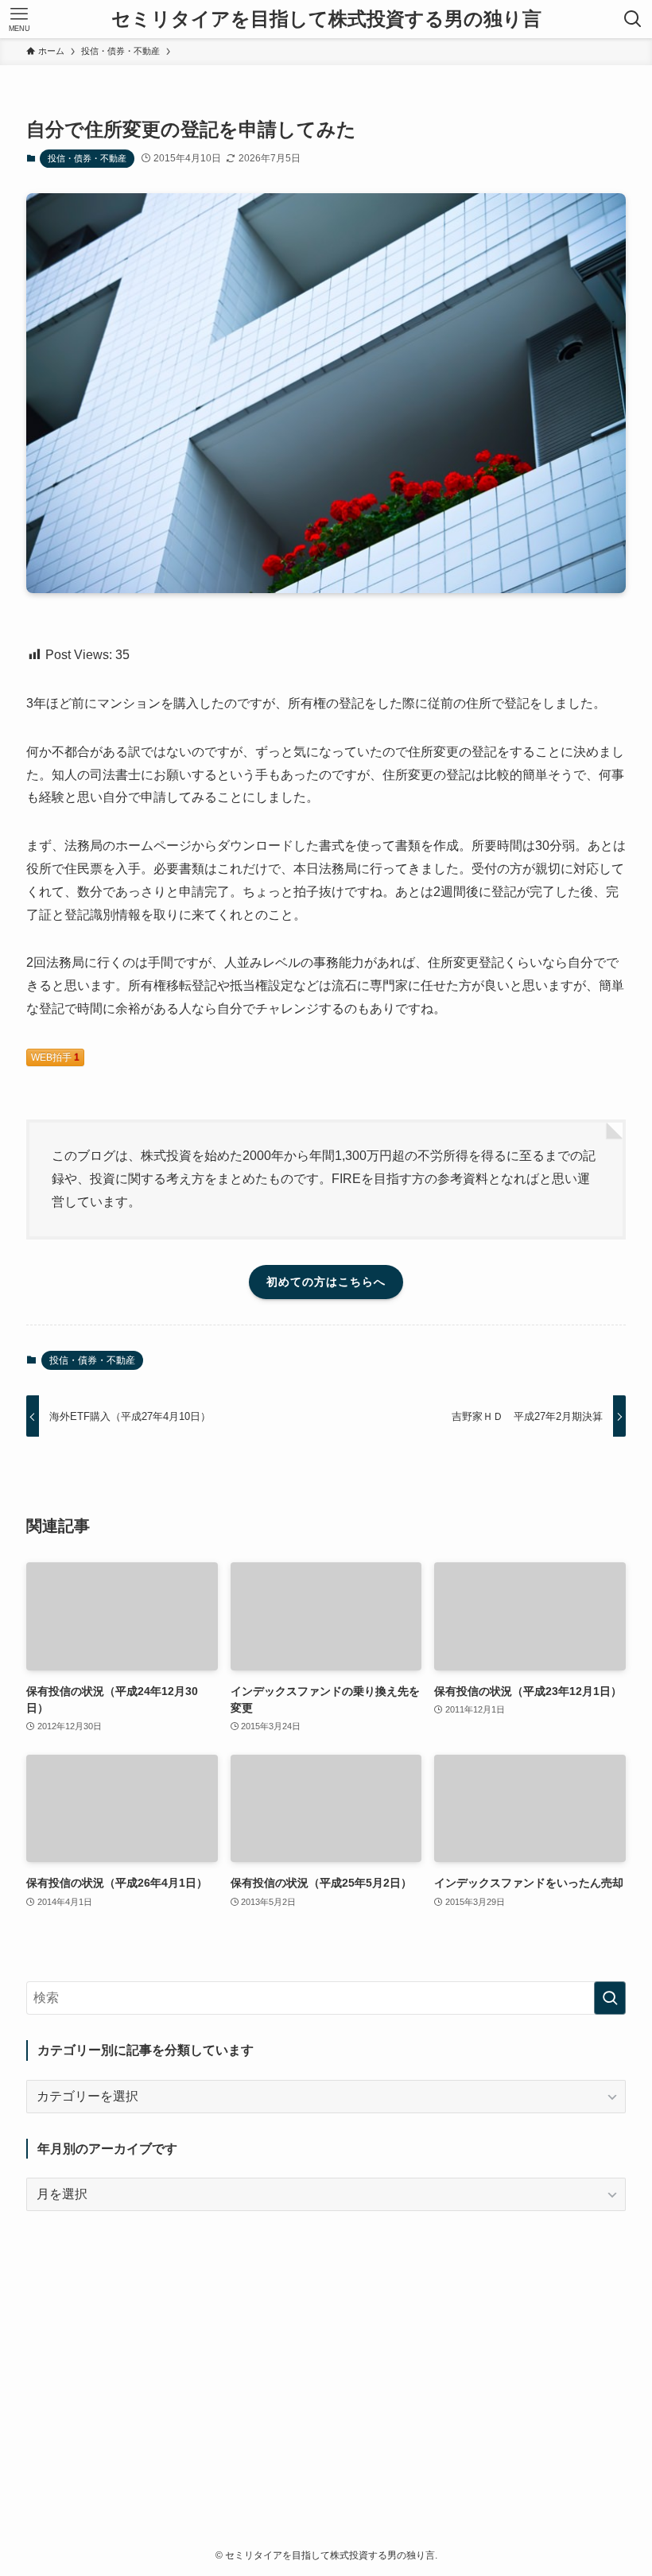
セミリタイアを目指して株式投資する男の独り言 (326, 19)
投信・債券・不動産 (87, 158)
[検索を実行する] (610, 1998)
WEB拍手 (55, 1057)
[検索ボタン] (633, 19)
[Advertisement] (326, 2348)
